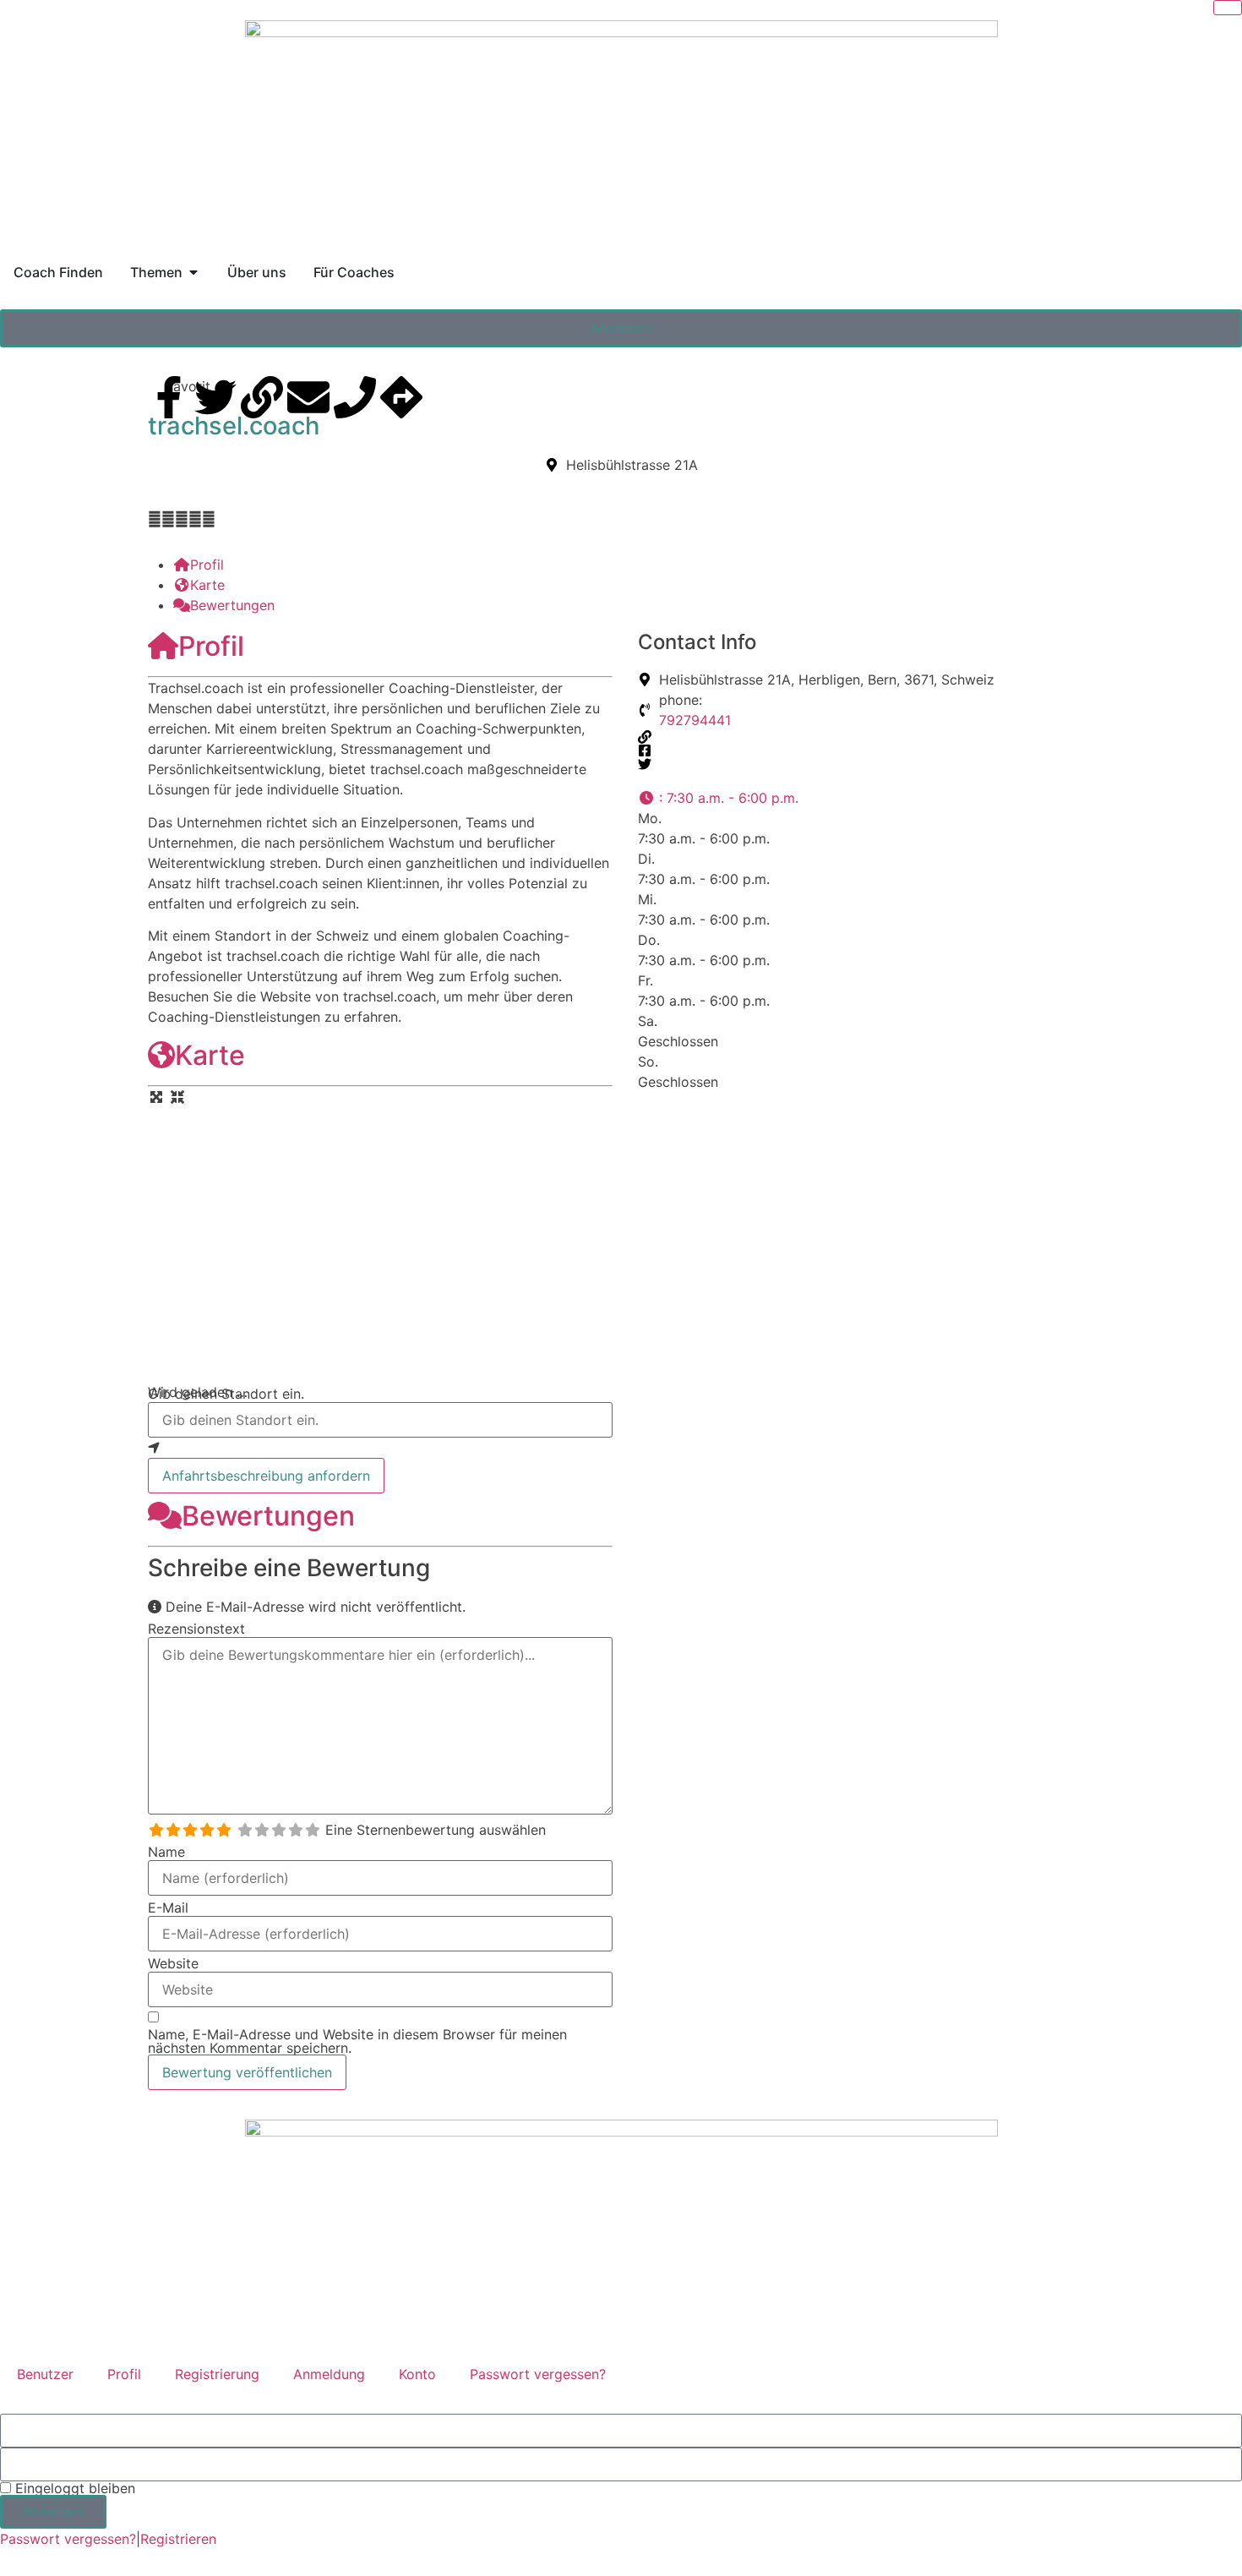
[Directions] (401, 397)
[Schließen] (1228, 8)
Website (173, 1963)
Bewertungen (268, 1516)
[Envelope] (308, 397)
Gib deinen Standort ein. (226, 1394)
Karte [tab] (207, 585)
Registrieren (178, 2539)
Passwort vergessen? (538, 2374)
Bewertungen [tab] (232, 605)
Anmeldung (329, 2374)
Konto (417, 2374)
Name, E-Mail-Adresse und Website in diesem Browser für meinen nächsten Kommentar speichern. (357, 2041)
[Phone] (355, 397)
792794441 (695, 720)
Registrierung (217, 2374)
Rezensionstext (196, 1629)
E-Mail (168, 1907)
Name (166, 1852)
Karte (210, 1055)
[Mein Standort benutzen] (380, 1448)
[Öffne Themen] (193, 272)
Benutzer (45, 2374)
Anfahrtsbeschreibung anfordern (266, 1476)
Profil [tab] (207, 565)
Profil (211, 646)
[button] (718, 798)
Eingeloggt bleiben (73, 2488)
